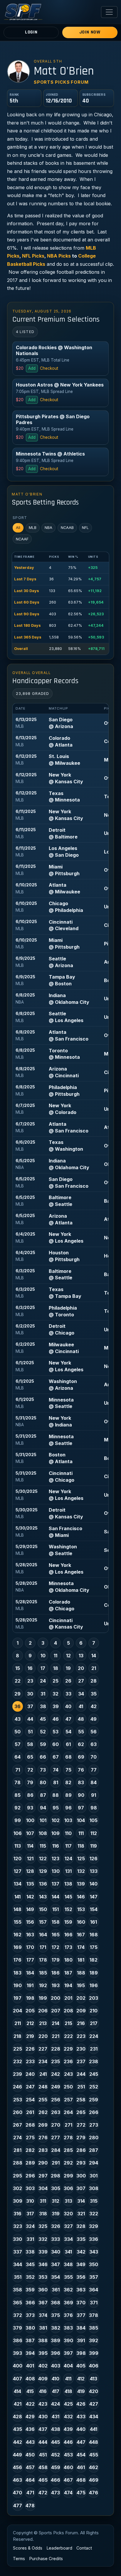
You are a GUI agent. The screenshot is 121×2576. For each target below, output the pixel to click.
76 (81, 1770)
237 (81, 2061)
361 (56, 2290)
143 (43, 1897)
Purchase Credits (46, 2559)
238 (94, 2061)
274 (17, 2138)
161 (94, 1922)
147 (94, 1897)
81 (56, 1782)
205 (30, 2011)
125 (81, 1859)
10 (43, 1656)
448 (94, 2442)
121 (30, 1859)
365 (17, 2303)
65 (30, 1757)
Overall (21, 649)
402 (43, 2366)
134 (18, 1884)
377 (81, 2315)
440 (81, 2429)
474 (68, 2493)
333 (56, 2239)
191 (30, 1985)
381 (43, 2328)
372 (18, 2315)
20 (81, 1668)
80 (43, 1782)
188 (81, 1973)
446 (68, 2442)
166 (68, 1935)
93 (30, 1808)
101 (43, 1820)
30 (30, 1694)
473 (56, 2493)
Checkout (49, 368)
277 (56, 2138)
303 (30, 2188)
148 (17, 1909)
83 (81, 1782)
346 (43, 2264)
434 (94, 2417)
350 (94, 2264)
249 (56, 2087)
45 (43, 1719)
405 (81, 2366)
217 (94, 2023)
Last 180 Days (27, 625)
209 (81, 2011)
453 (68, 2455)
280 (94, 2138)
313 (68, 2201)
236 (68, 2061)
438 (56, 2429)
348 (68, 2264)
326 (56, 2226)
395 (43, 2353)
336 (94, 2239)
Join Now (90, 32)
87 (43, 1795)
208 (68, 2011)
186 (56, 1973)
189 (94, 1973)
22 (18, 1681)
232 (18, 2061)
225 (18, 2049)
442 (18, 2442)
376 (68, 2315)
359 (30, 2290)
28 (94, 1681)
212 (30, 2023)
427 (94, 2404)
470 (17, 2493)
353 (43, 2277)
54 (68, 1732)
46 (56, 1719)
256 (56, 2100)
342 (81, 2252)
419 (81, 2391)
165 (56, 1935)
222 (68, 2036)
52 (43, 1732)
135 (30, 1884)
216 (81, 2023)
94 (43, 1808)
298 (56, 2176)
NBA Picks (59, 256)
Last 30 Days (27, 591)
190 (18, 1985)
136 (43, 1884)
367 (43, 2303)
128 (30, 1871)
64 (17, 1757)
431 (56, 2417)
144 (56, 1897)
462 (94, 2467)
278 (68, 2138)
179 (56, 1960)
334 (68, 2239)
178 (43, 1960)
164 (43, 1935)
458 (43, 2467)
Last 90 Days (27, 614)
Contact (84, 2548)
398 (81, 2353)
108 (43, 1833)
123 (56, 1859)
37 (30, 1706)
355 (68, 2277)
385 (94, 2328)
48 (81, 1719)
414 (17, 2391)
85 (17, 1795)
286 (81, 2150)
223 (81, 2036)
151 (56, 1909)
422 (30, 2404)
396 (56, 2353)
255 (43, 2100)
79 (30, 1782)
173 (68, 1947)
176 (17, 1960)
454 (81, 2455)
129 (43, 1871)
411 (68, 2379)
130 (56, 1871)
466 (56, 2480)
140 (94, 1884)
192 (43, 1985)
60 (56, 1744)
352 (30, 2277)
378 (94, 2315)
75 (68, 1770)
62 (81, 1744)
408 (30, 2379)
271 (68, 2125)
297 (43, 2176)
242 (56, 2074)
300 (81, 2176)
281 (17, 2150)
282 (30, 2150)
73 (43, 1770)
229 (68, 2049)
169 (18, 1947)
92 (17, 1808)
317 (30, 2214)
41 (81, 1706)
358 (17, 2290)
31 (43, 1694)
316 (17, 2214)
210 (94, 2011)
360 (43, 2290)
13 (81, 1656)
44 (30, 1719)
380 (30, 2328)
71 (18, 1770)
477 (18, 2506)
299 (68, 2176)
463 (17, 2480)
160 (81, 1922)
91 (94, 1795)
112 (94, 1833)
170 (30, 1947)
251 (81, 2087)
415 (30, 2391)
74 (56, 1770)
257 (68, 2100)
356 (81, 2277)
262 (43, 2112)
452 (56, 2455)
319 (56, 2214)
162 (17, 1935)
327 (68, 2226)
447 (81, 2442)
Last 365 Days (28, 637)
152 (68, 1909)
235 (56, 2061)
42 (94, 1706)
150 (43, 1909)
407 (17, 2379)
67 (56, 1757)
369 (68, 2303)
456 (17, 2467)
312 (56, 2201)
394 (30, 2353)
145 (68, 1897)
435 (18, 2429)
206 (43, 2011)
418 (68, 2391)
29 (17, 1694)
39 (56, 1706)
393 (17, 2353)
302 (17, 2188)
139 (81, 1884)
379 (17, 2328)
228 (56, 2049)
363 (81, 2290)
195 (81, 1985)
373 (30, 2315)
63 (94, 1744)
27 (81, 1681)
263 (56, 2112)
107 (30, 1833)
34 (81, 1694)
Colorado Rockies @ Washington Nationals (54, 350)
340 (56, 2252)
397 (68, 2353)
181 (81, 1960)
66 (43, 1757)
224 (94, 2036)
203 (94, 1998)
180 (68, 1960)
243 (68, 2074)
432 (68, 2417)
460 (68, 2467)
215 (68, 2023)
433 (81, 2417)
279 (81, 2138)
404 (68, 2366)
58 (30, 1744)
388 (43, 2340)
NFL (85, 528)
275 (30, 2138)
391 (81, 2340)
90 (81, 1795)
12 (68, 1656)
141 (17, 1897)
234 (43, 2061)
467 (68, 2480)
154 (94, 1909)
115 (43, 1846)
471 (30, 2493)
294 (94, 2163)
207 (56, 2011)
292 (68, 2163)
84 (94, 1782)
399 (94, 2353)
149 (30, 1909)
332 (43, 2239)
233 (30, 2061)
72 (30, 1770)
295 (17, 2176)
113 (18, 1846)
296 (30, 2176)
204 (17, 2011)
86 (30, 1795)
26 (68, 1681)
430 (43, 2417)
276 (43, 2138)
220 (43, 2036)
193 (56, 1985)
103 (68, 1820)
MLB (33, 528)
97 (81, 1808)
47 (68, 1719)
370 (81, 2303)
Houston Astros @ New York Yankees (60, 385)
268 (30, 2125)
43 (18, 1719)
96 (68, 1808)
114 (30, 1846)
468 (81, 2480)
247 (30, 2087)
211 (18, 2023)
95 (56, 1808)
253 (18, 2100)
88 (56, 1795)
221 (56, 2036)
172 (56, 1947)
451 (43, 2455)
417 (56, 2391)
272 (81, 2125)
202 (81, 1998)
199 (43, 1998)
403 (56, 2366)
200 (56, 1998)
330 (17, 2239)
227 (43, 2049)
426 (81, 2404)
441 (94, 2429)
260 (18, 2112)
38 (43, 1706)
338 (30, 2252)
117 (68, 1846)
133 (94, 1871)
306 (68, 2188)
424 (56, 2404)
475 (81, 2493)
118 (81, 1846)
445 (56, 2442)
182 (94, 1960)
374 (43, 2315)
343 (94, 2252)
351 (18, 2277)
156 (30, 1922)
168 (94, 1935)
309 (18, 2201)
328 (81, 2226)
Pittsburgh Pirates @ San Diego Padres (53, 419)
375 (56, 2315)
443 (30, 2442)
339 (43, 2252)
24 (43, 1681)
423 (43, 2404)
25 (56, 1681)
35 (94, 1694)
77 (94, 1770)
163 (30, 1935)
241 (43, 2074)
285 (68, 2150)
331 (30, 2239)
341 (68, 2252)
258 (81, 2100)
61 (68, 1744)
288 (18, 2163)
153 (81, 1909)
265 (81, 2112)
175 (94, 1947)
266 (94, 2112)
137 (56, 1884)
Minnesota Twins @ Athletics (50, 454)
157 (43, 1922)
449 (17, 2455)
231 (94, 2049)
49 (94, 1719)
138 (68, 1884)
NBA (48, 528)
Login (31, 32)
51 (30, 1732)
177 (30, 1960)
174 (81, 1947)
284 (56, 2150)
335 (81, 2239)
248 (43, 2087)
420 (94, 2391)
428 (17, 2417)
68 (68, 1757)
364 (94, 2290)
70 (94, 1757)
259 (94, 2100)
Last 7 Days (25, 579)
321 (81, 2214)
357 (94, 2277)
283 (43, 2150)
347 (56, 2264)
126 (94, 1859)
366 (30, 2303)
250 (68, 2087)
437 (43, 2429)
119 (94, 1846)
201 (68, 1998)
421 (18, 2404)
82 (68, 1782)
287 (94, 2150)
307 (81, 2188)
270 (56, 2125)
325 (43, 2226)
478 (30, 2506)
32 (56, 1694)
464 (30, 2480)
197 (17, 1998)
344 (18, 2264)
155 (18, 1922)
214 (56, 2023)
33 (68, 1694)
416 (43, 2391)
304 (43, 2188)
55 (81, 1732)
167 (81, 1935)
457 (30, 2467)
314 (81, 2201)
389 (56, 2340)
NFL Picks (33, 256)
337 (18, 2252)
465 (43, 2480)
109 (56, 1833)
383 (68, 2328)
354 (56, 2277)
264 (68, 2112)
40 (68, 1706)
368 (56, 2303)
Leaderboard (59, 2548)
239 (17, 2074)
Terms (19, 2559)
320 (68, 2214)
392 (94, 2340)
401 (30, 2366)
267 (17, 2125)
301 (94, 2176)
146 (81, 1897)
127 (18, 1871)
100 (30, 1820)
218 (17, 2036)
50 (17, 1732)
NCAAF (22, 539)
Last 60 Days (27, 602)
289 (30, 2163)
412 (81, 2379)
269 (43, 2125)
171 (43, 1947)
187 (68, 1973)
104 (81, 1820)
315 (94, 2201)
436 (30, 2429)
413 (94, 2379)
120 (17, 1859)
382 (56, 2328)
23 (30, 1681)
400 (18, 2366)
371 (94, 2303)
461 (81, 2467)
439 (68, 2429)
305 (56, 2188)
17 (43, 1668)
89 (68, 1795)
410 (56, 2379)
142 (30, 1897)
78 (17, 1782)
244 (81, 2074)
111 (81, 1833)
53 (56, 1732)
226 (30, 2049)
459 (56, 2467)
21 (94, 1668)
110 (68, 1833)
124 (68, 1859)
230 (81, 2049)
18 (56, 1668)
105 (94, 1820)
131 (68, 1871)
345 (30, 2264)
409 (43, 2379)
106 (18, 1833)
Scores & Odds (28, 2548)
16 (30, 1668)
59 (43, 1744)
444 (43, 2442)
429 (30, 2417)
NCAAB (67, 528)
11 (56, 1656)
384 (81, 2328)
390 (68, 2340)
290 (43, 2163)
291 (56, 2163)
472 (43, 2493)
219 (30, 2036)
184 (30, 1973)
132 (81, 1871)
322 (94, 2214)
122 (43, 1859)
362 (68, 2290)
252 (94, 2087)
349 (81, 2264)
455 (94, 2455)
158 (56, 1922)
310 (30, 2201)
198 (30, 1998)
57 (18, 1744)
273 (94, 2125)
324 (30, 2226)
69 (81, 1757)
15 (18, 1668)
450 (30, 2455)
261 (30, 2112)
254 (30, 2100)
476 (94, 2493)
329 (94, 2226)
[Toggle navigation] (109, 12)
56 (94, 1732)
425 (68, 2404)
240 (30, 2074)
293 (81, 2163)
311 (43, 2201)
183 (17, 1973)
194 (68, 1985)
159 (68, 1922)
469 (94, 2480)
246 (17, 2087)
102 (56, 1820)
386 (18, 2340)
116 (56, 1846)
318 (43, 2214)
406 (94, 2366)
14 (94, 1656)
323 (18, 2226)
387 (30, 2340)
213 (43, 2023)
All (18, 528)
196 (94, 1985)
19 (68, 1668)
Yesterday (24, 568)
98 (94, 1808)
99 (18, 1820)
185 (43, 1973)
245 (94, 2074)
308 (94, 2188)
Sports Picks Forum (61, 82)
